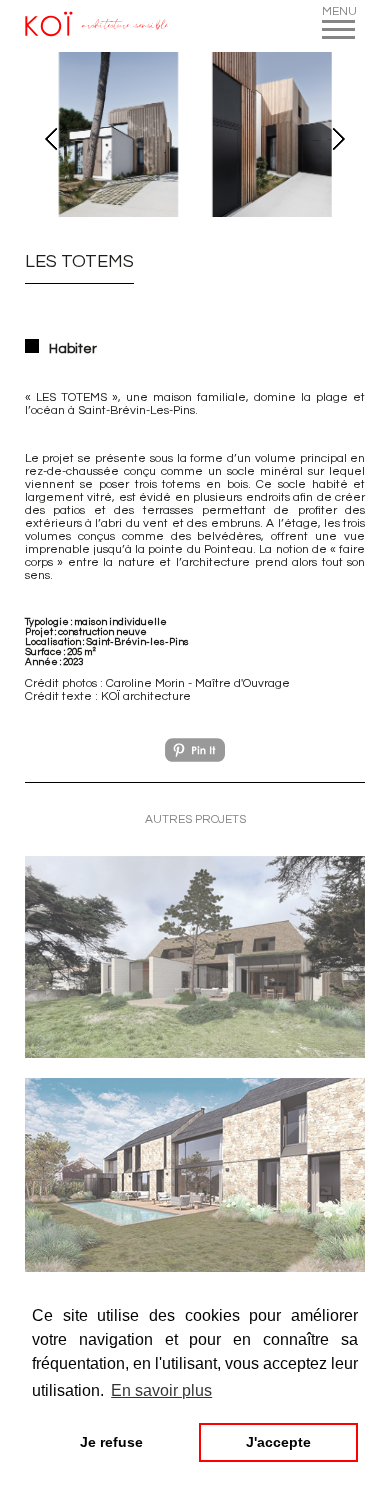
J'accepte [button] (278, 1442)
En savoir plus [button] (161, 1390)
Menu (338, 11)
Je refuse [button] (111, 1442)
